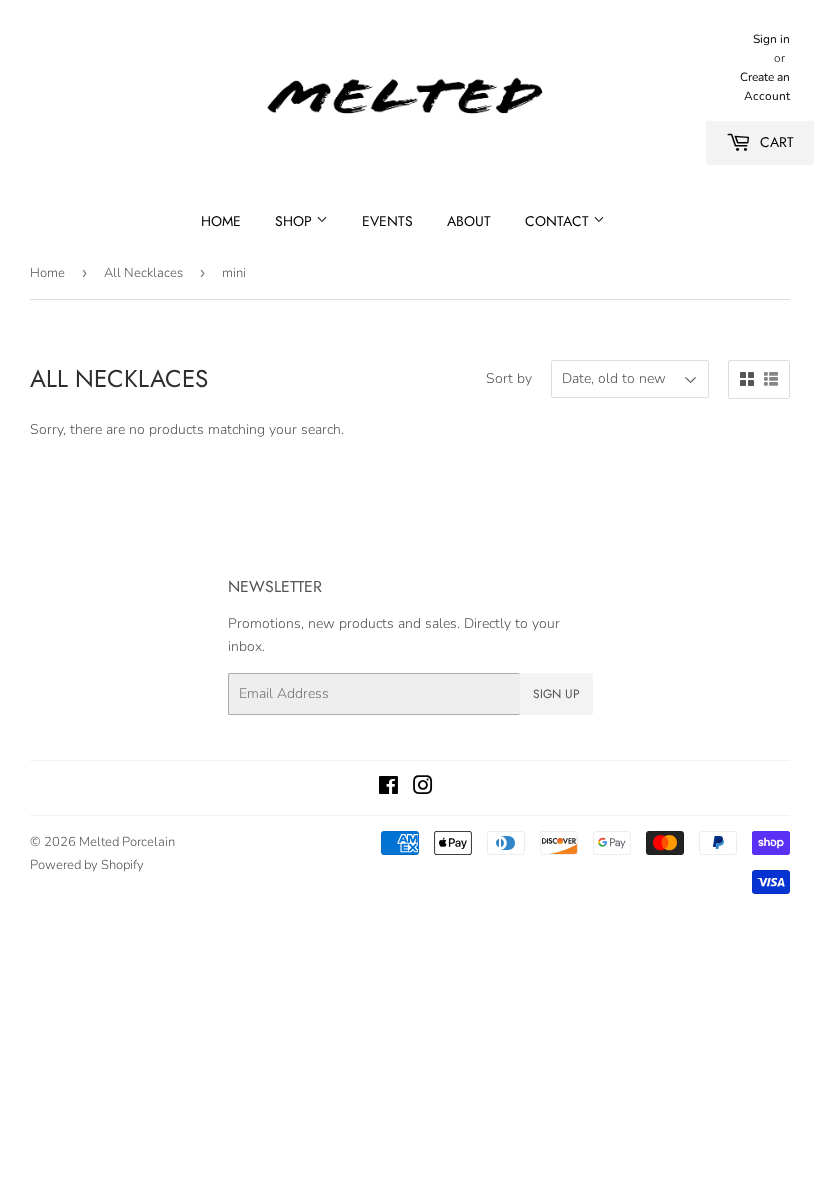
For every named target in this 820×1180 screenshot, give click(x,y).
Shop (295, 221)
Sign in (771, 39)
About (469, 221)
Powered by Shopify (87, 865)
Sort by (509, 378)
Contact (559, 221)
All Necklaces (143, 273)
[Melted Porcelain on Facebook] (388, 788)
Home (221, 221)
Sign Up (556, 694)
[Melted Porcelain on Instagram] (423, 788)
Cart (775, 142)
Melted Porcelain (127, 842)
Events (387, 221)
